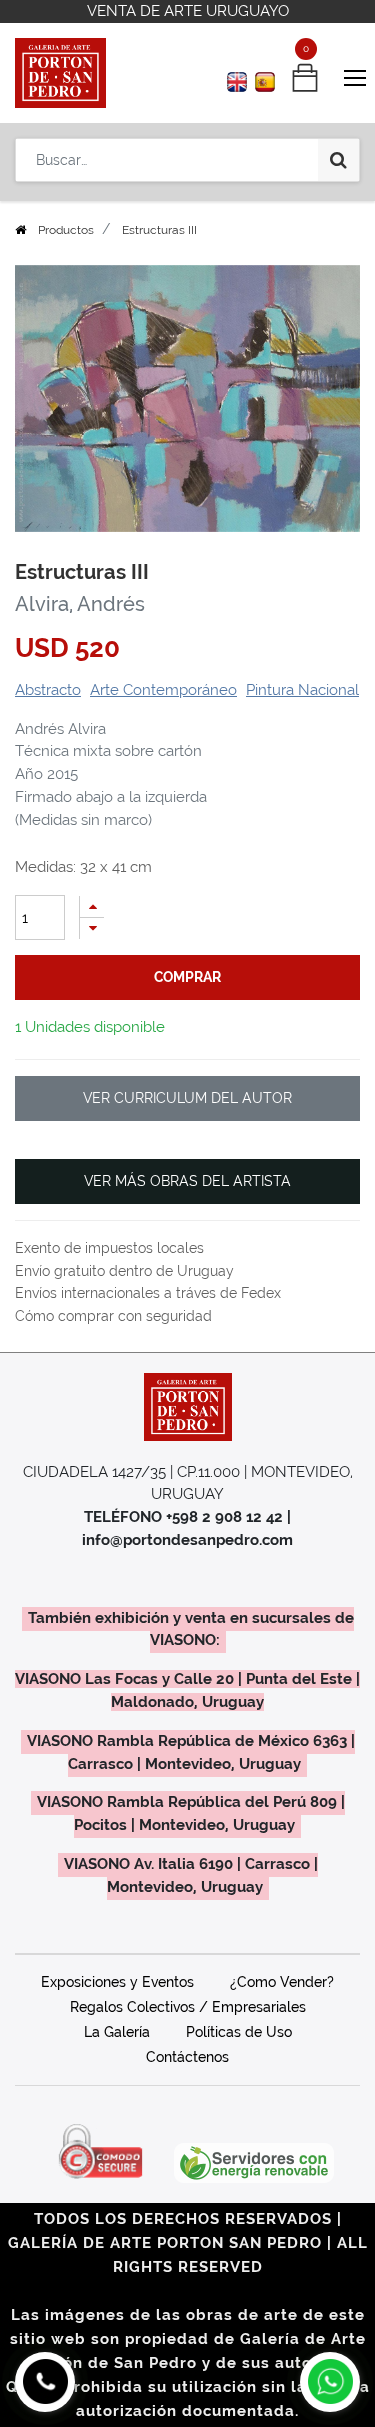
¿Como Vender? (282, 1982)
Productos (66, 230)
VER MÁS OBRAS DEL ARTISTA (187, 1181)
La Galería (117, 2032)
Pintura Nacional (302, 690)
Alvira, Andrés (80, 604)
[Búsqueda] (338, 160)
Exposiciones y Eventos (117, 1982)
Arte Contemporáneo (163, 690)
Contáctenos (187, 2057)
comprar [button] (187, 977)
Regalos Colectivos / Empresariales (188, 2007)
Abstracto (48, 690)
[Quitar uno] (92, 928)
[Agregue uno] (92, 906)
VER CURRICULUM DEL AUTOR (187, 1098)
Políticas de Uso (239, 2032)
